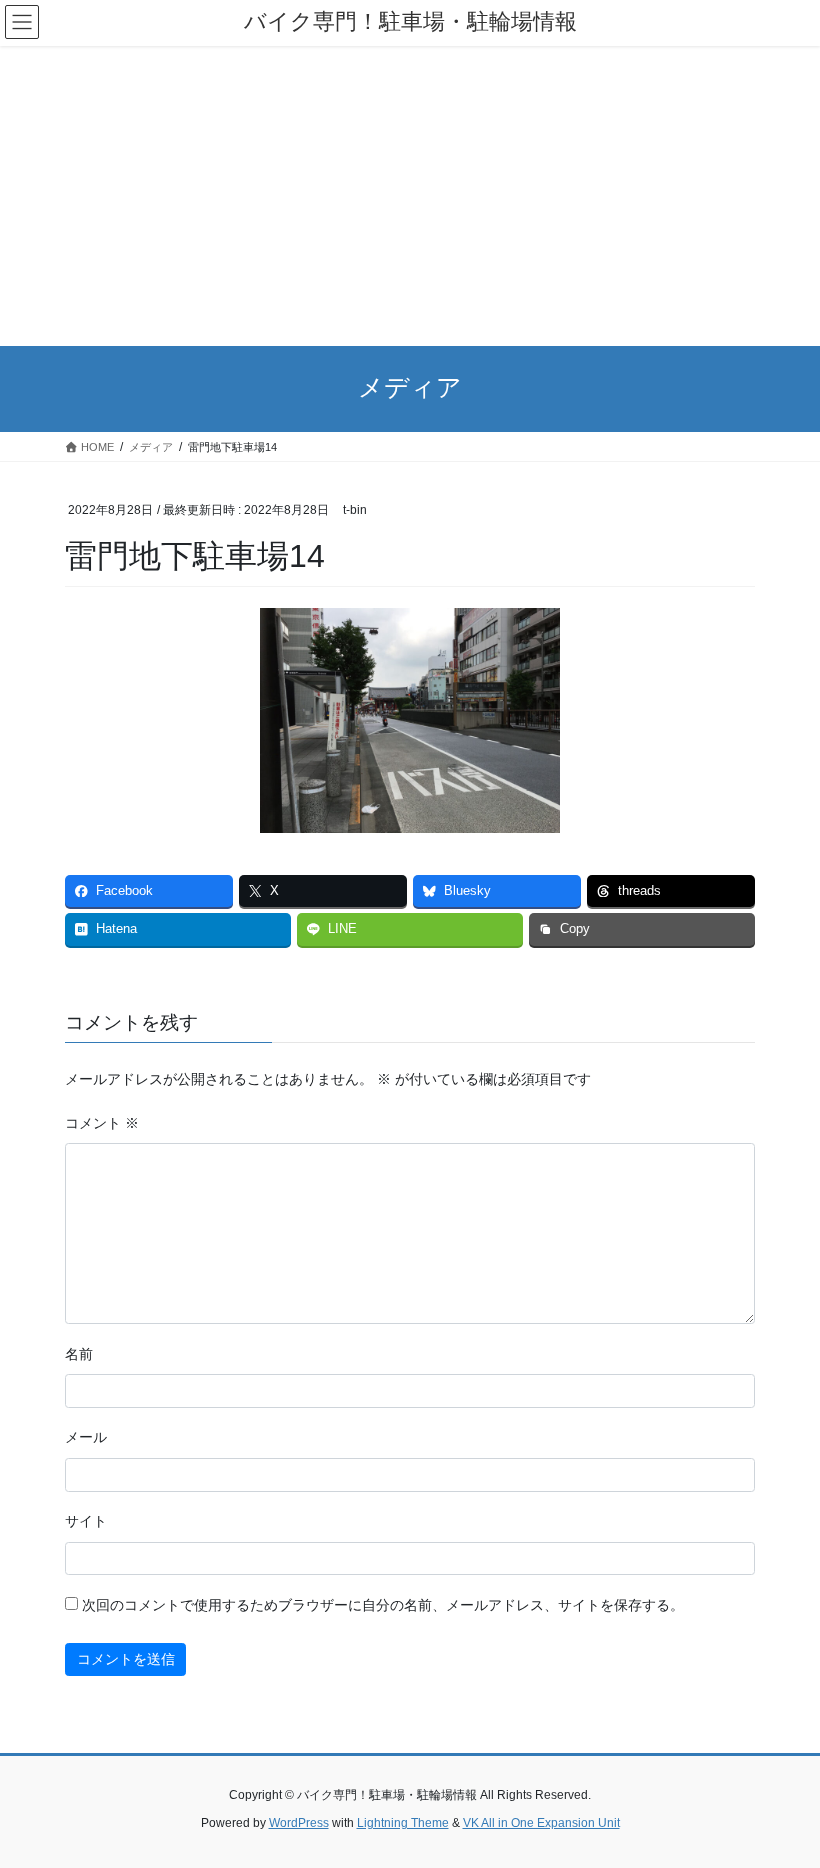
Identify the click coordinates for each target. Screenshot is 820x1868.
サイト (86, 1521)
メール (86, 1437)
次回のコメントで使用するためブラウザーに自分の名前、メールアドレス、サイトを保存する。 (383, 1605)
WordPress (299, 1823)
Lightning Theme (403, 1823)
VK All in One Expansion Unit (541, 1823)
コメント (102, 1123)
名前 (79, 1354)
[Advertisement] (410, 196)
